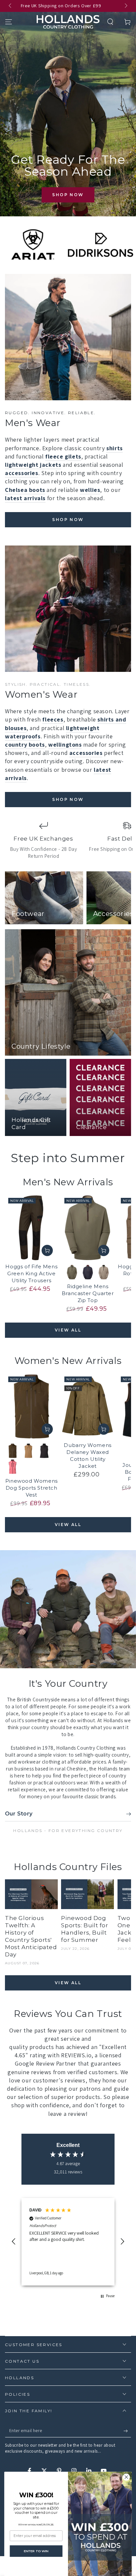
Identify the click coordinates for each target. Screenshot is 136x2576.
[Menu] (9, 22)
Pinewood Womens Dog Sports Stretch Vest (32, 1488)
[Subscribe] (127, 2431)
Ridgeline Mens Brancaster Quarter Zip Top (88, 1293)
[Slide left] (11, 6)
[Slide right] (125, 6)
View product (47, 1250)
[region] (68, 2242)
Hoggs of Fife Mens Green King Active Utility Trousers (31, 1273)
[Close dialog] (126, 2477)
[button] (110, 22)
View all (68, 1330)
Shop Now (68, 195)
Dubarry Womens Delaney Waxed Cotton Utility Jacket (87, 1456)
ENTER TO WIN (36, 2551)
